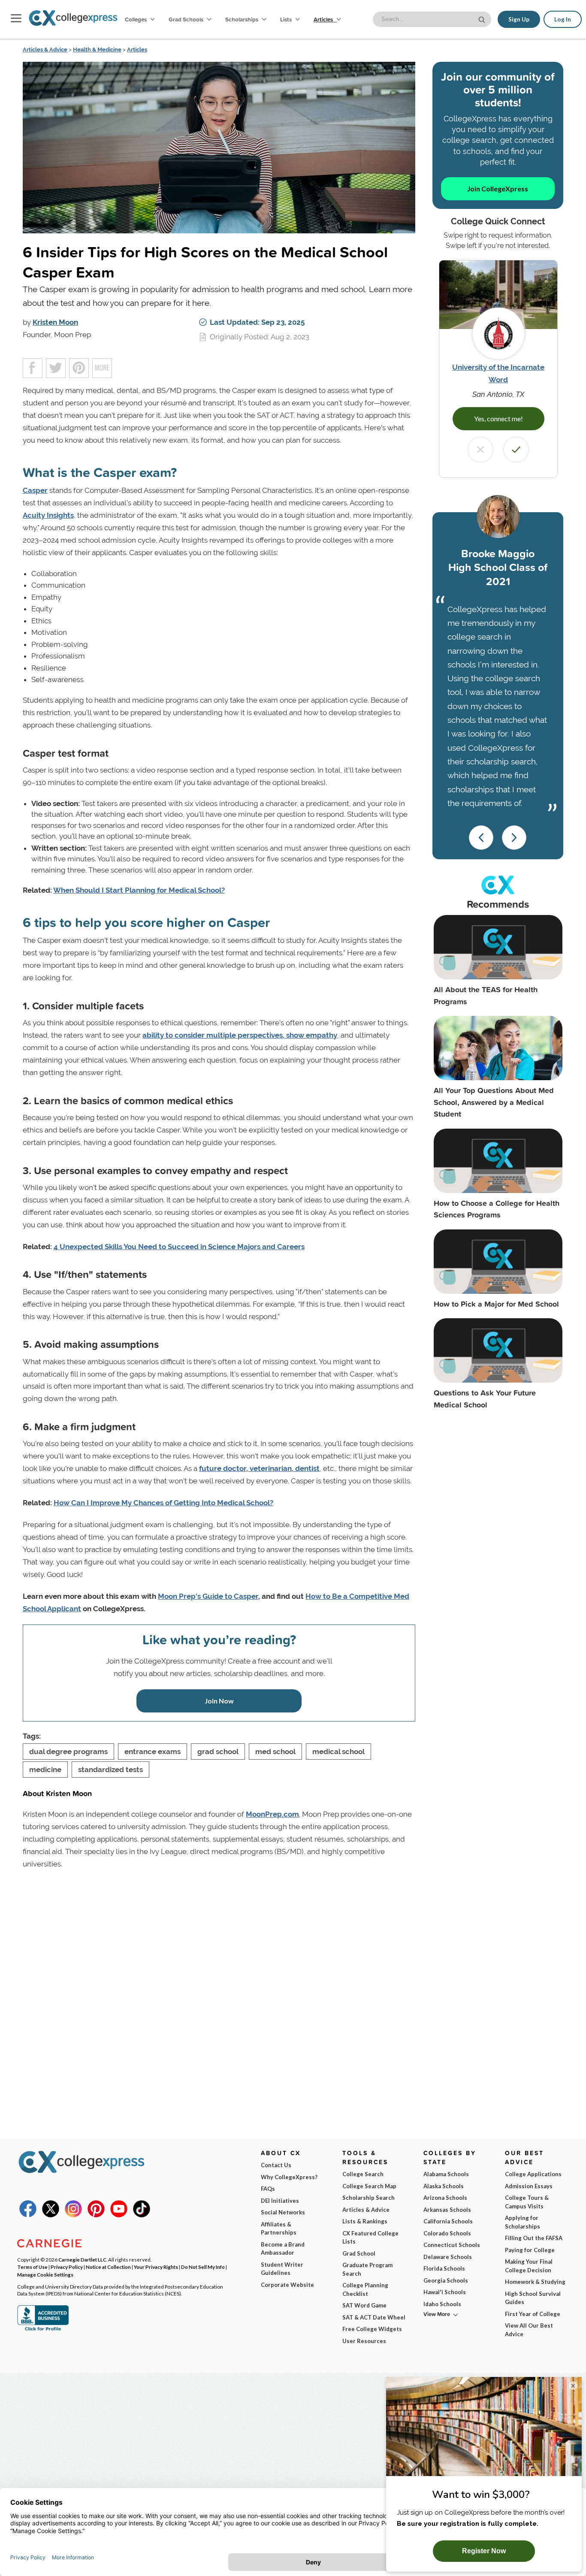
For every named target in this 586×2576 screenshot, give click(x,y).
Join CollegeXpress (498, 189)
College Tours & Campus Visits (527, 2202)
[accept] (516, 450)
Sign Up (519, 19)
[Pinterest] (96, 2215)
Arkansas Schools (447, 2210)
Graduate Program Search (367, 2269)
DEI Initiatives (280, 2201)
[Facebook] (28, 2215)
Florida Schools (444, 2268)
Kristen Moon (55, 322)
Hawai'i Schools (445, 2292)
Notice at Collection (108, 2267)
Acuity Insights (48, 515)
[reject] (480, 450)
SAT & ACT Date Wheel (374, 2317)
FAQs (268, 2189)
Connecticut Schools (452, 2245)
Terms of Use (32, 2267)
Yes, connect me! (498, 418)
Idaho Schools (442, 2304)
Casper (35, 490)
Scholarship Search (369, 2198)
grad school (218, 1752)
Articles (324, 19)
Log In (563, 19)
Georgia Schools (446, 2280)
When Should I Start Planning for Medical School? (139, 890)
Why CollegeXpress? (289, 2177)
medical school (338, 1752)
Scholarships (242, 19)
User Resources (364, 2341)
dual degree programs (68, 1752)
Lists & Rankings (365, 2221)
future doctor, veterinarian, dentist (259, 1468)
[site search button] (483, 19)
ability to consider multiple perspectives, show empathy (240, 1035)
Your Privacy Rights (156, 2267)
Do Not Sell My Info (203, 2267)
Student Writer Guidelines (282, 2269)
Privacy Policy (67, 2267)
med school (275, 1752)
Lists (287, 19)
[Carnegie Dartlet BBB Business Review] (43, 2330)
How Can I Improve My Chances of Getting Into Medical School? (163, 1503)
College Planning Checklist (365, 2289)
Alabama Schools (446, 2174)
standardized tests (110, 1770)
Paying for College (530, 2250)
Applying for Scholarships (523, 2222)
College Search (363, 2174)
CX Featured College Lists (370, 2238)
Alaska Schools (444, 2186)
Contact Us (276, 2165)
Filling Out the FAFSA (534, 2238)
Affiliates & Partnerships (279, 2229)
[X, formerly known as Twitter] (51, 2215)
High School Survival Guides (533, 2298)
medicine (45, 1770)
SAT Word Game (364, 2305)
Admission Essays (529, 2186)
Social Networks (283, 2212)
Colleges (136, 19)
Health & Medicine (97, 50)
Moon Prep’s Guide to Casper (208, 1596)
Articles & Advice (45, 50)
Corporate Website (287, 2285)
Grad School (359, 2253)
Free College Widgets (372, 2329)
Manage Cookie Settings (45, 2274)
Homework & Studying (535, 2282)
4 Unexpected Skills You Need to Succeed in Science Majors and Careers (179, 1247)
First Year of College (533, 2314)
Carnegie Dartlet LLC (82, 2259)
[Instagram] (73, 2215)
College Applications (533, 2174)
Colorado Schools (447, 2233)
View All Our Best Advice (529, 2330)
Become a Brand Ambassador (283, 2249)
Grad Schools (187, 19)
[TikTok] (142, 2215)
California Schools (448, 2221)
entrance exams (153, 1752)
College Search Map (369, 2186)
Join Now (219, 1701)
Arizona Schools (445, 2198)
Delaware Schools (448, 2257)
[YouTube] (119, 2215)
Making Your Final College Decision (529, 2266)
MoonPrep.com (272, 1814)
